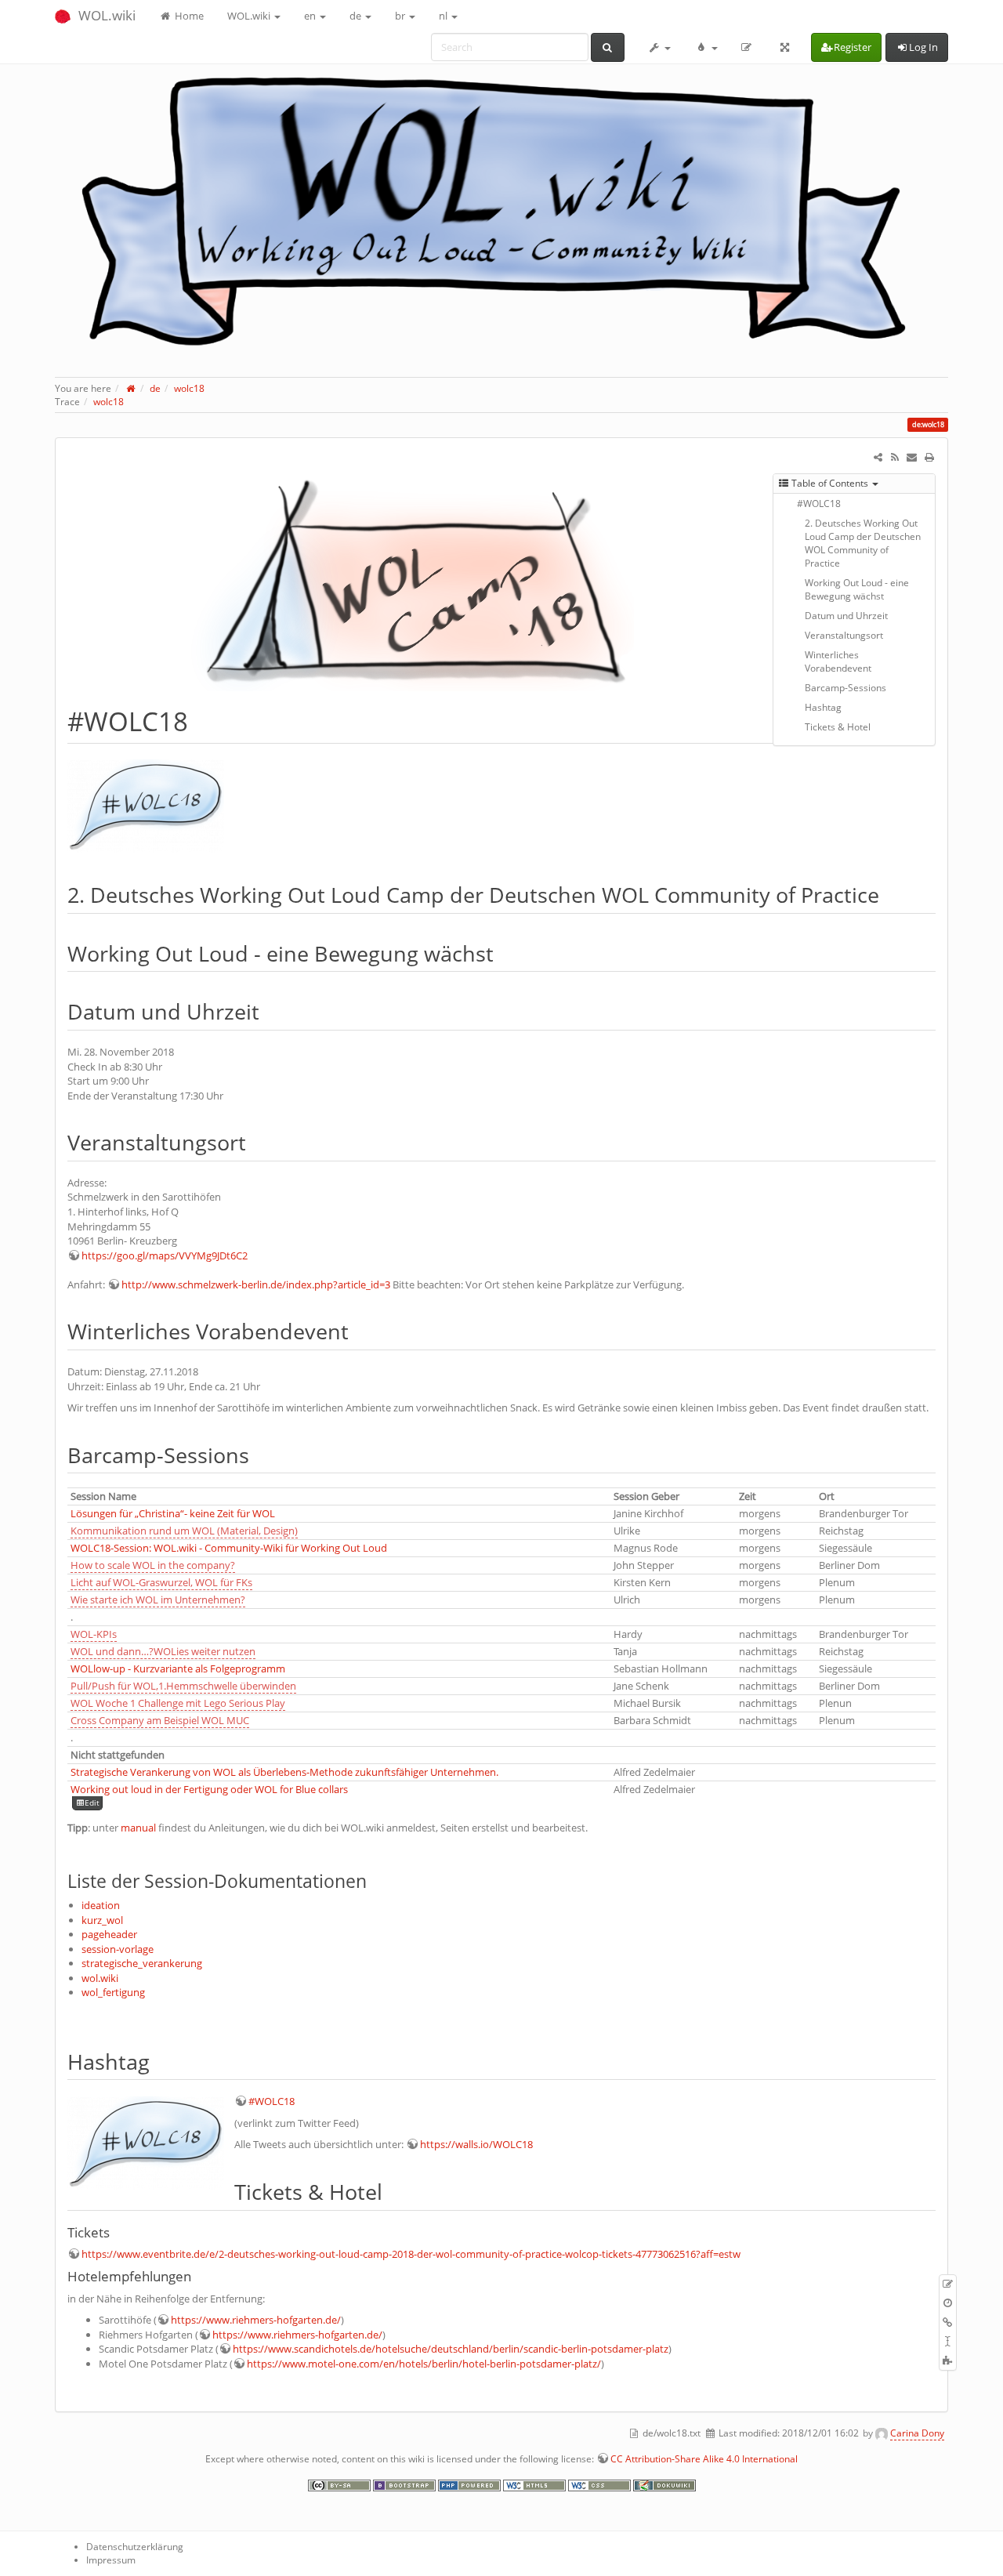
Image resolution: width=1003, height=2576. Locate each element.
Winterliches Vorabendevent (838, 661)
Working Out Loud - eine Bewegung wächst (857, 589)
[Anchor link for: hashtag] (160, 2061)
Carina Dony (917, 2433)
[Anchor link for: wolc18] (201, 720)
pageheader (109, 1934)
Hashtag (823, 707)
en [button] (311, 16)
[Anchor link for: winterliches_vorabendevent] (359, 1330)
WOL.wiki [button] (250, 16)
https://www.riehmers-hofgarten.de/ (256, 2320)
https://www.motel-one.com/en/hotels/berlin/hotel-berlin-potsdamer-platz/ (424, 2364)
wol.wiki (100, 1978)
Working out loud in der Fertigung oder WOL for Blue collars (209, 1789)
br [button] (401, 16)
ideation (101, 1905)
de (155, 388)
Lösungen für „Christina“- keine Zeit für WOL (173, 1513)
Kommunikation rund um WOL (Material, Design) (184, 1531)
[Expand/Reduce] (785, 47)
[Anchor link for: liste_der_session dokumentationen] (376, 1880)
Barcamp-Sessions (845, 688)
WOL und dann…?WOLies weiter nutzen (163, 1651)
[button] (660, 47)
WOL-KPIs (94, 1634)
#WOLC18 (819, 504)
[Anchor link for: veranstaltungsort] (257, 1141)
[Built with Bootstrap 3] (406, 2484)
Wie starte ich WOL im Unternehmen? (158, 1600)
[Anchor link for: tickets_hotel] (393, 2191)
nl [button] (444, 16)
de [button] (357, 16)
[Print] (929, 457)
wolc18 (189, 388)
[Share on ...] (878, 457)
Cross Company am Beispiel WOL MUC (160, 1720)
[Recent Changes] (895, 457)
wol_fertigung (113, 1992)
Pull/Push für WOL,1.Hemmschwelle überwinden (183, 1686)
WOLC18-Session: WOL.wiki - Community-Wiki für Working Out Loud (229, 1548)
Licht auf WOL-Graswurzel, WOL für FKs (161, 1582)
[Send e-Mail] (912, 457)
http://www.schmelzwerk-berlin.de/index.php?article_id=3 (256, 1284)
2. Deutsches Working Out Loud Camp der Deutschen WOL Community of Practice (863, 543)
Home (188, 16)
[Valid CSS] (601, 2484)
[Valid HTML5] (536, 2484)
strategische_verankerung (142, 1963)
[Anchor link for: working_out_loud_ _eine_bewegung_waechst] (504, 953)
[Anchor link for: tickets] (116, 2232)
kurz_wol (102, 1920)
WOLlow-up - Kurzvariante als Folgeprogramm (178, 1668)
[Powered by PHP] (471, 2484)
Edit (92, 1803)
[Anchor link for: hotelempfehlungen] (198, 2275)
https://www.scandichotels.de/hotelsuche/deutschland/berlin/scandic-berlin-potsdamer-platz (451, 2349)
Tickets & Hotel (838, 727)
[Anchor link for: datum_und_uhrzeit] (270, 1011)
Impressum (111, 2560)
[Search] (608, 47)
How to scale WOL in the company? (153, 1565)
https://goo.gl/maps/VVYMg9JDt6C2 (165, 1255)
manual (138, 1828)
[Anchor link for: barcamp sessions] (260, 1454)
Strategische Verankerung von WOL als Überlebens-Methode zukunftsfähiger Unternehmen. (284, 1772)
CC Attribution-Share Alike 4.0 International (704, 2459)
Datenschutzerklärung (135, 2547)
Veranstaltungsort (844, 635)
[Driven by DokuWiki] (664, 2484)
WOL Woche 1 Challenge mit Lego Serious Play (178, 1703)
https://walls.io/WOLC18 (476, 2144)
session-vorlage (118, 1949)
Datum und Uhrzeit (846, 616)
